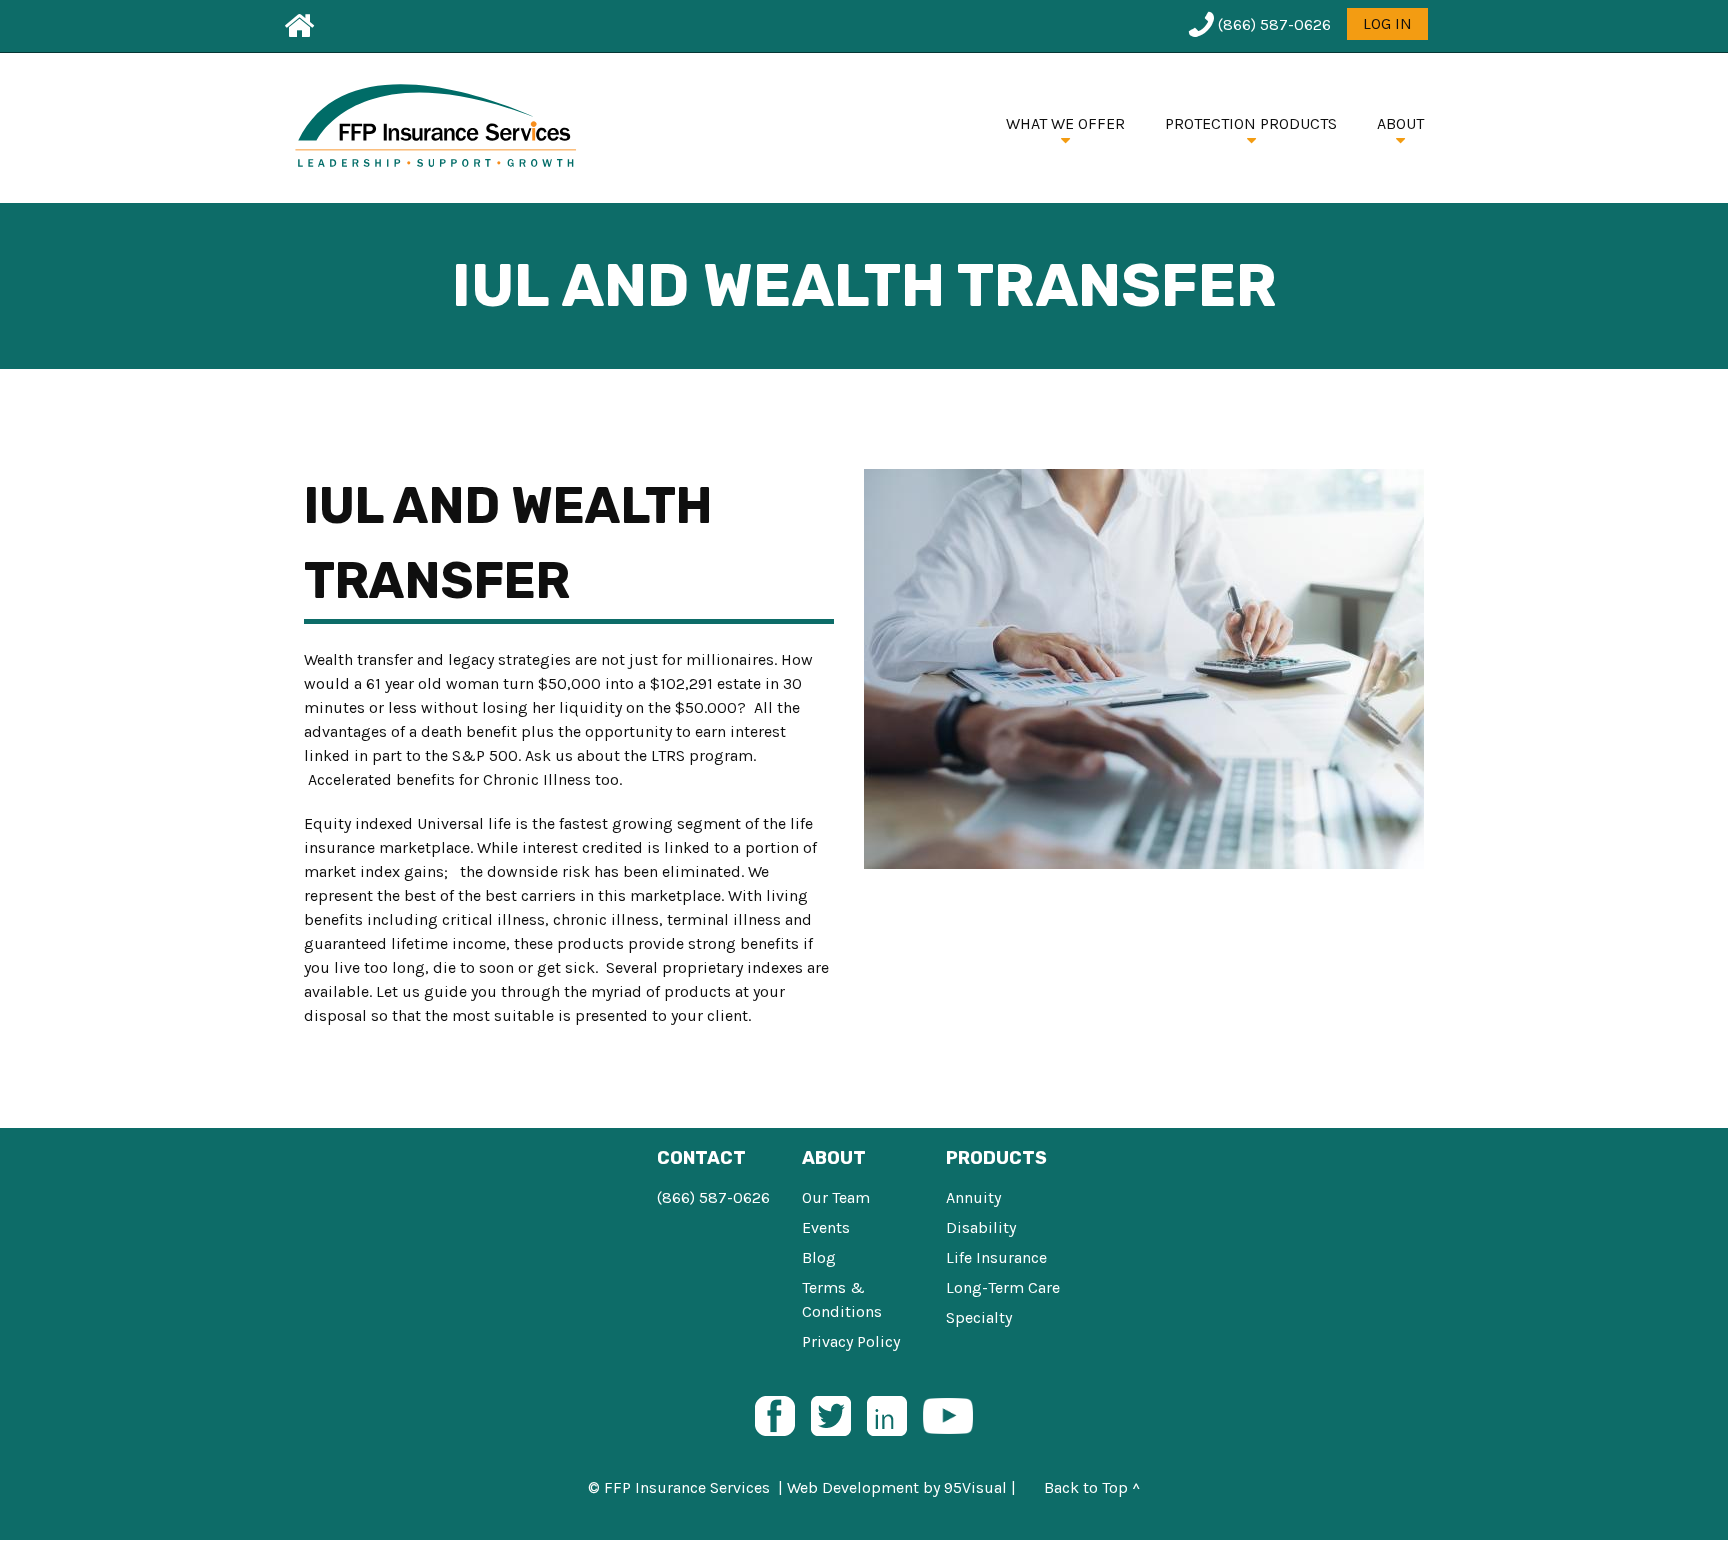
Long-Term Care (1003, 1287)
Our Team (836, 1197)
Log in (1387, 23)
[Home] (442, 128)
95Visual (975, 1487)
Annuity (973, 1197)
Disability (981, 1227)
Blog (819, 1257)
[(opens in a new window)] (775, 1414)
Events (826, 1227)
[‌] (296, 26)
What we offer (1065, 123)
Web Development (853, 1487)
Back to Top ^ (1092, 1487)
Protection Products (1251, 123)
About (1400, 123)
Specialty (979, 1317)
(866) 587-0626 (713, 1197)
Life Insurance (996, 1257)
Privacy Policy (851, 1341)
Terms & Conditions (842, 1299)
